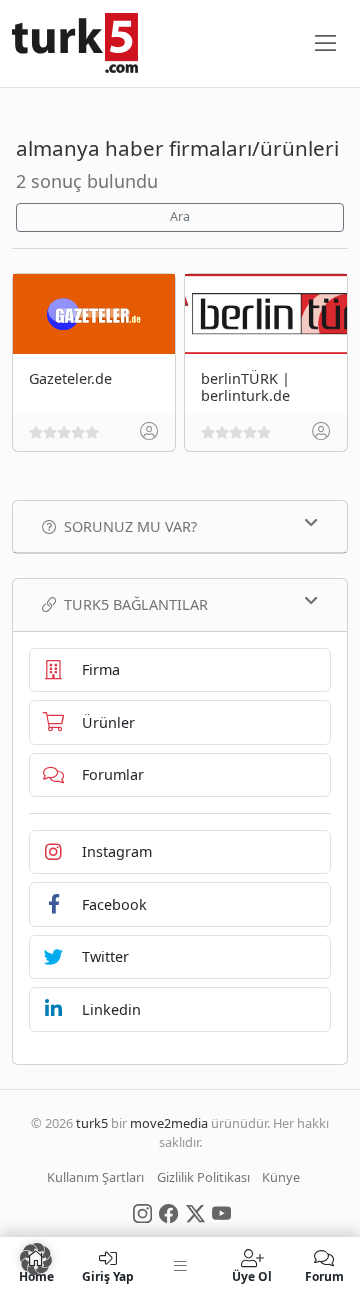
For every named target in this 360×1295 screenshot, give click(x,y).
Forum (324, 1275)
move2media (169, 1123)
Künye (281, 1177)
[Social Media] (142, 1212)
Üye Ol (252, 1275)
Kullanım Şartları (95, 1177)
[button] (36, 1259)
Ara (180, 216)
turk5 (92, 1123)
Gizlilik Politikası (203, 1177)
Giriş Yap (108, 1275)
